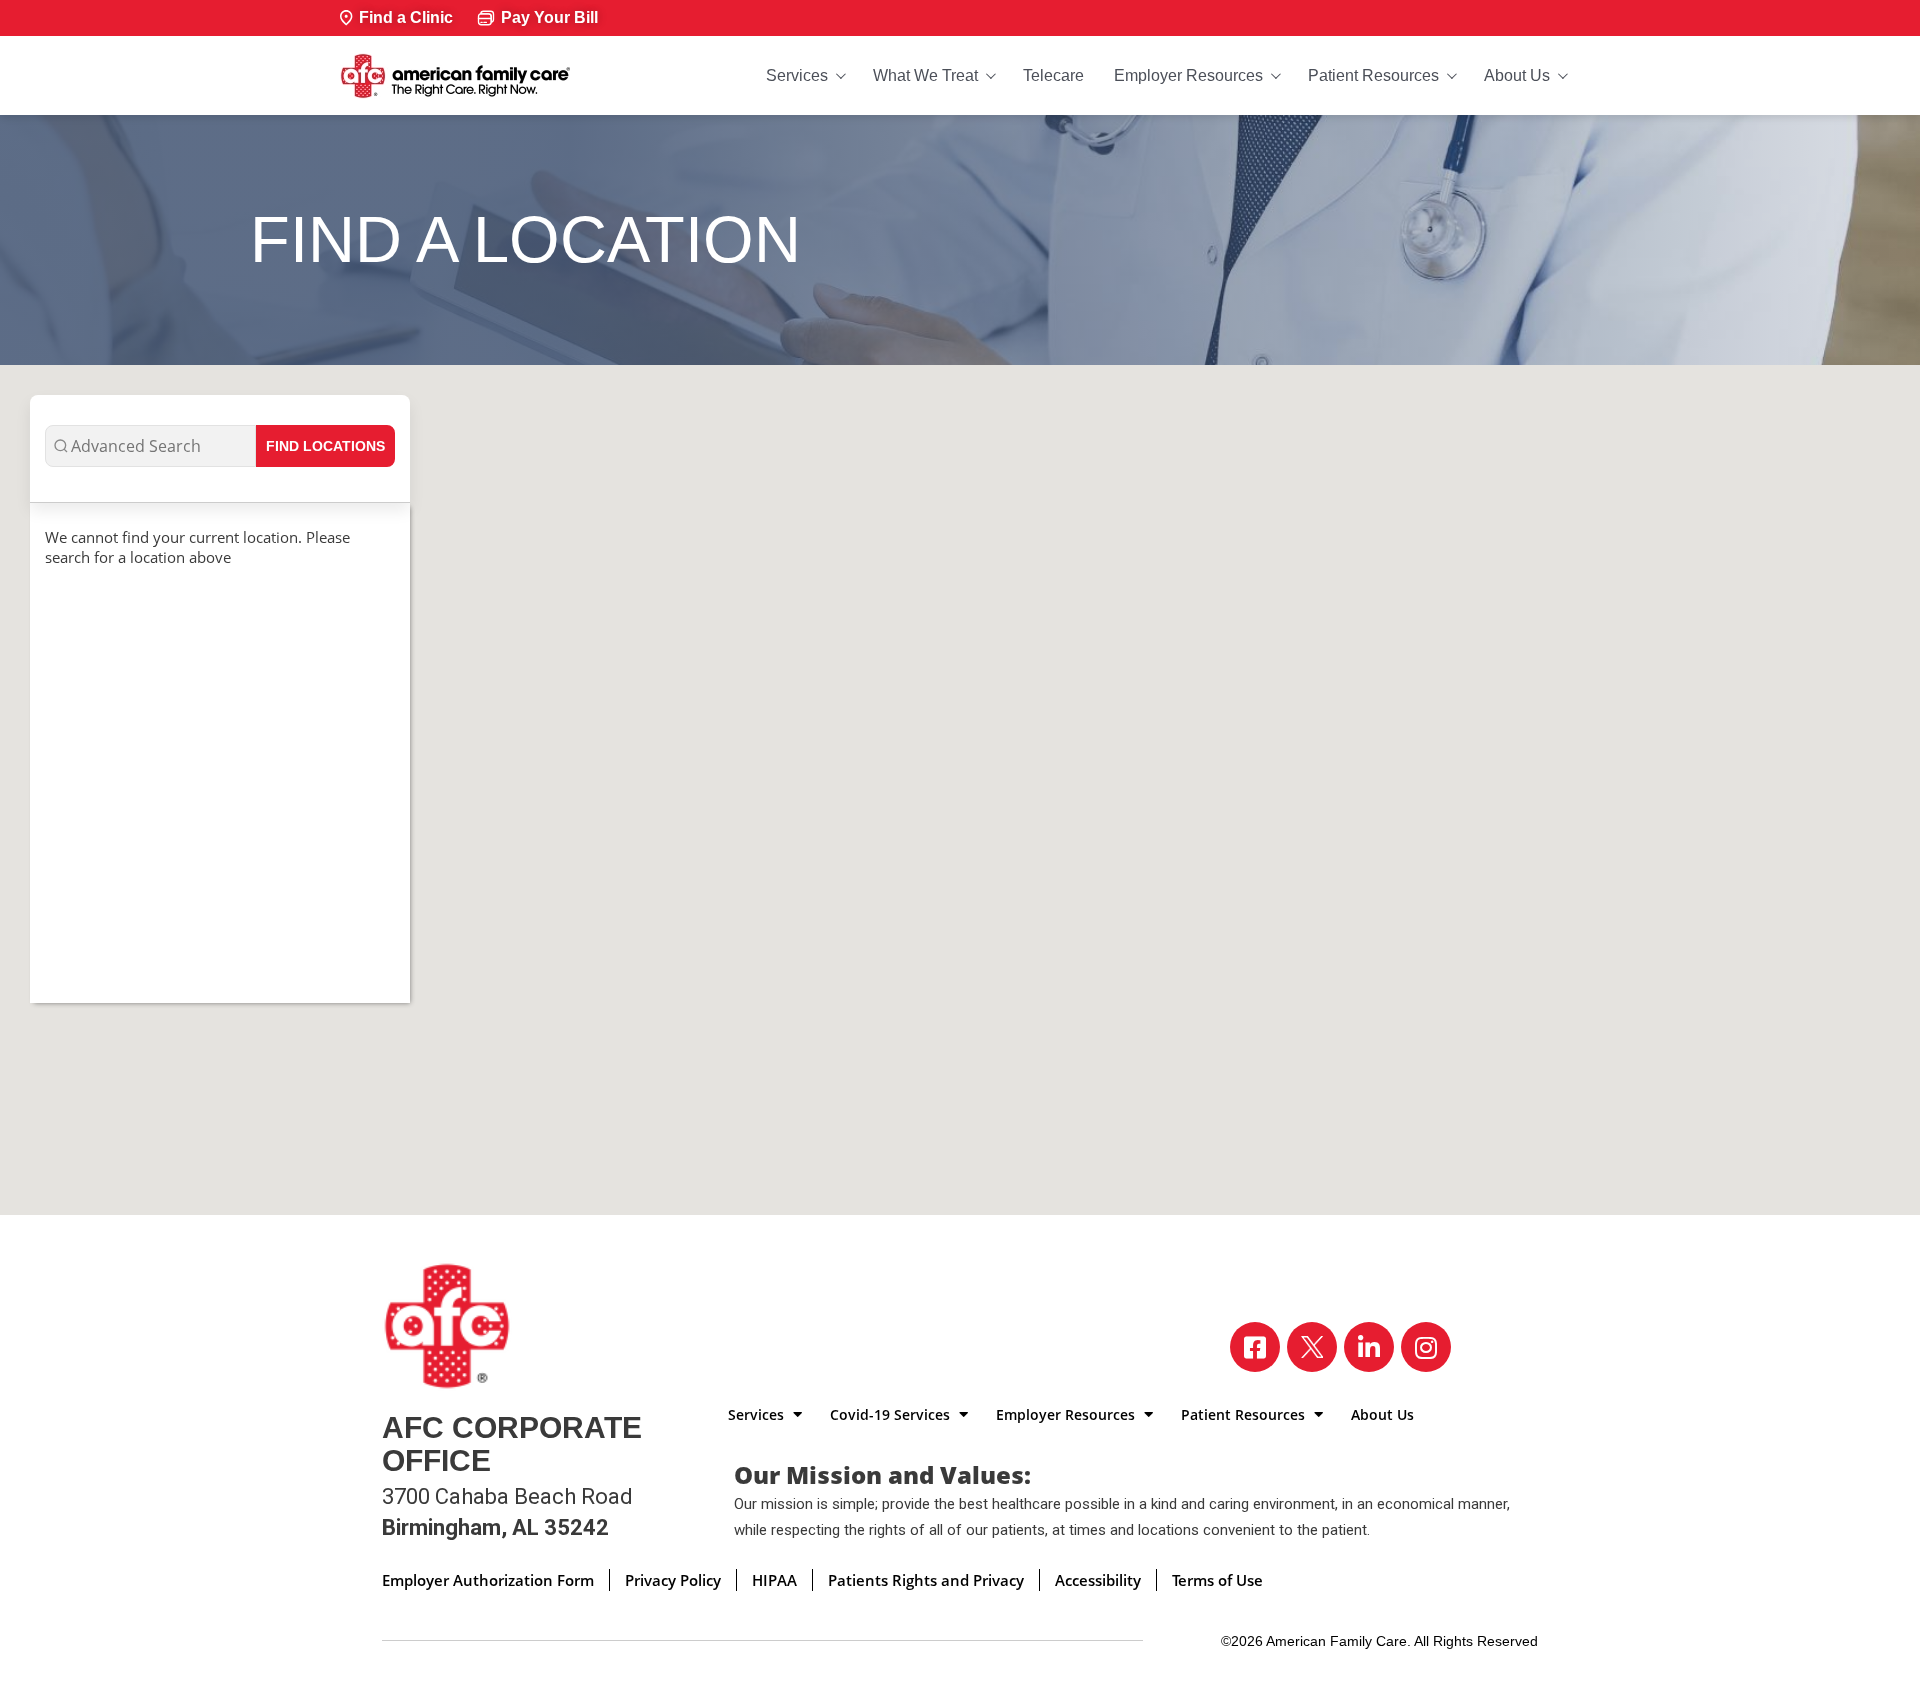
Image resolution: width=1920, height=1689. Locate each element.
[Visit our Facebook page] (1255, 1347)
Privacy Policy (673, 1580)
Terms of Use (1217, 1580)
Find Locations (325, 446)
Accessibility (1098, 1580)
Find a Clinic (406, 17)
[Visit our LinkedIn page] (1369, 1347)
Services (797, 75)
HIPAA (774, 1580)
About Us (1517, 75)
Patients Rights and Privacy (926, 1580)
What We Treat (925, 75)
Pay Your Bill (549, 17)
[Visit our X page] (1312, 1347)
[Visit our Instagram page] (1426, 1347)
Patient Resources (1373, 75)
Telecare (1053, 75)
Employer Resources (1188, 75)
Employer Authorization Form (488, 1580)
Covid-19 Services (892, 1414)
